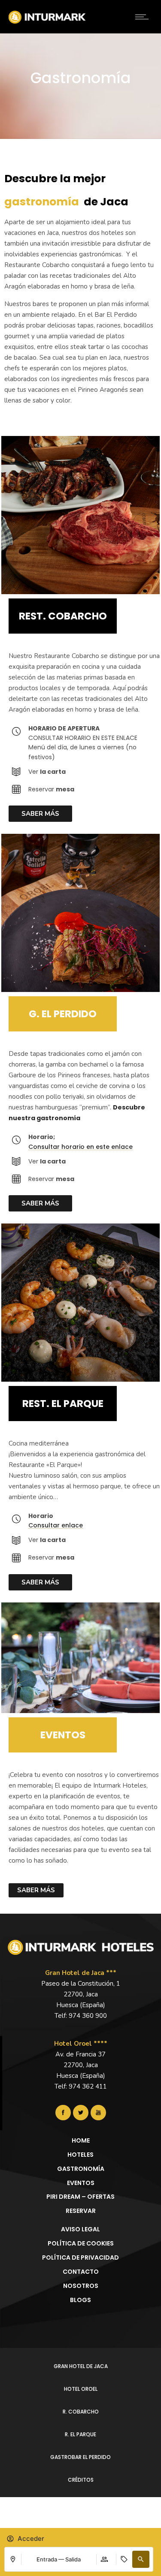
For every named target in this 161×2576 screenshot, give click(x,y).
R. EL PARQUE (80, 2434)
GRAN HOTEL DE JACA (81, 2366)
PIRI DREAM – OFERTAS (80, 2197)
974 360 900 (88, 2016)
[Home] (47, 21)
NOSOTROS (81, 2286)
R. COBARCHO (81, 2412)
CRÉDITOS (81, 2480)
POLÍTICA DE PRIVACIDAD (80, 2257)
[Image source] (80, 1947)
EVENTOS (81, 2183)
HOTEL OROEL (81, 2389)
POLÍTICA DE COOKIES (81, 2243)
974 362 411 (88, 2086)
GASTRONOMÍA (81, 2169)
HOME (81, 2140)
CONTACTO (81, 2272)
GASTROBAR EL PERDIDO (80, 2457)
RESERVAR (81, 2211)
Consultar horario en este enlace (80, 1147)
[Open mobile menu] (144, 17)
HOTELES (80, 2155)
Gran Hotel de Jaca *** (81, 1973)
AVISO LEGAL (80, 2229)
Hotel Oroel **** (81, 2044)
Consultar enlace (56, 1525)
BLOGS (80, 2300)
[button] (141, 2559)
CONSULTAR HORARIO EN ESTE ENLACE (83, 738)
